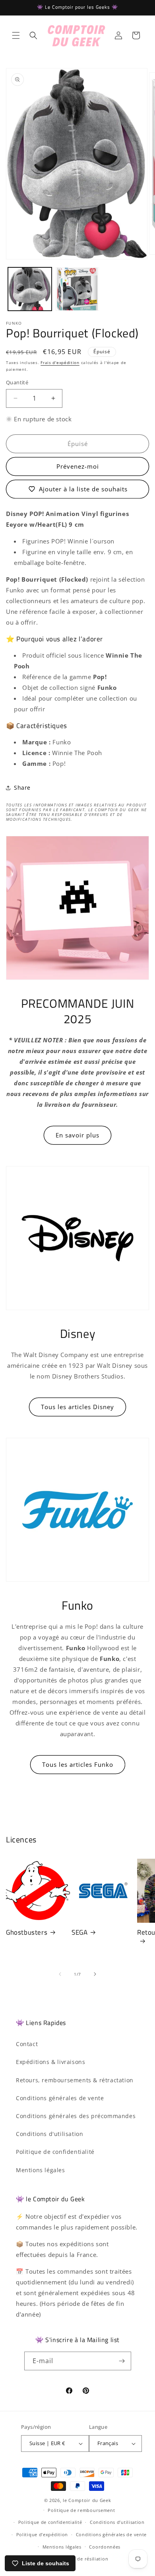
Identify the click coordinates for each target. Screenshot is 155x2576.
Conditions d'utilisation (49, 2134)
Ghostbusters (27, 1932)
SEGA (79, 1932)
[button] (16, 35)
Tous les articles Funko (78, 1764)
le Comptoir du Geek (87, 2500)
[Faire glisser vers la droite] (95, 1974)
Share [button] (22, 788)
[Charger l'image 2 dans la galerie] (77, 289)
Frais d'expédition (60, 362)
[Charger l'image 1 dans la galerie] (30, 289)
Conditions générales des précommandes (76, 2116)
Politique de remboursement (81, 2510)
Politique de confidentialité (55, 2152)
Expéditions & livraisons (50, 2062)
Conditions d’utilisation (117, 2522)
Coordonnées (105, 2547)
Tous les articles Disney (77, 1407)
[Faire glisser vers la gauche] (60, 1974)
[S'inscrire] (122, 2361)
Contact (27, 2044)
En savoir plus (77, 1135)
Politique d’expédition (42, 2534)
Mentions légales (41, 2170)
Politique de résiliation (81, 2559)
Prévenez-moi (78, 466)
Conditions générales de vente (60, 2098)
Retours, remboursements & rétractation (75, 2080)
